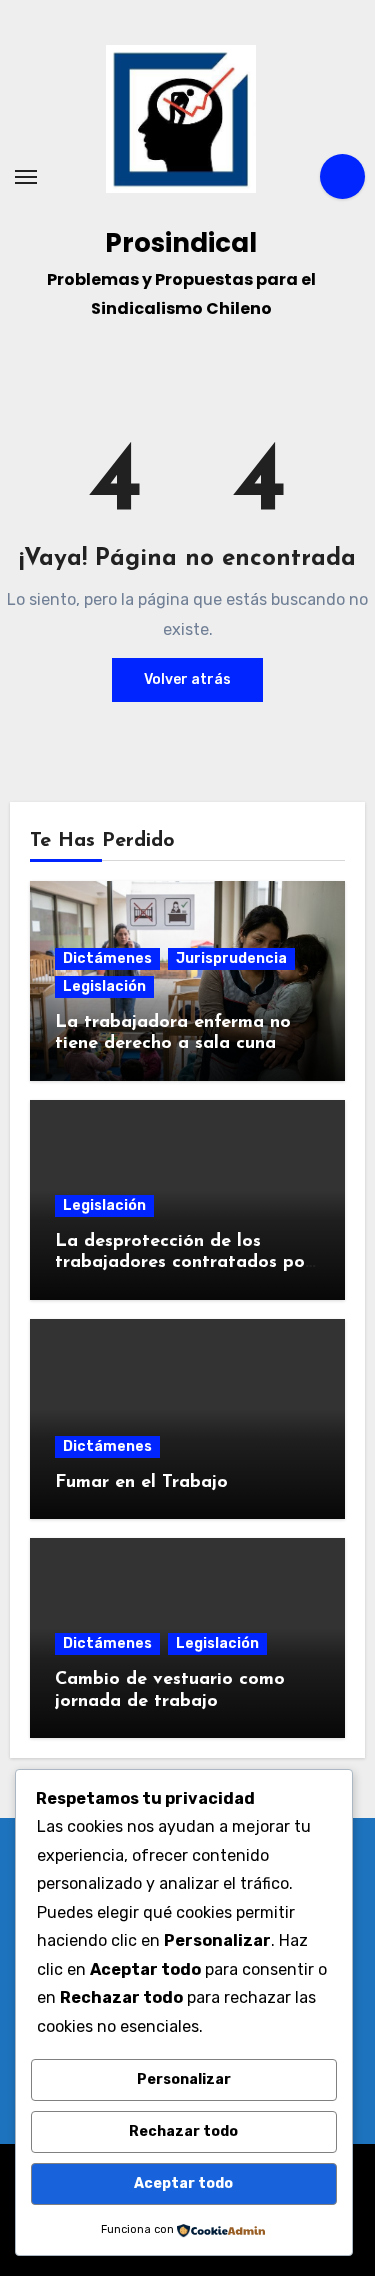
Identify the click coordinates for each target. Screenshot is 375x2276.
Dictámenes (107, 958)
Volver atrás (187, 679)
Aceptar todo (183, 2183)
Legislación (104, 986)
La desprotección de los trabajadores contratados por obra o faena (183, 1263)
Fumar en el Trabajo (141, 1483)
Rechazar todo (183, 2131)
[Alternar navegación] (26, 177)
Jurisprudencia (231, 958)
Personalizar (184, 2079)
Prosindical (181, 243)
